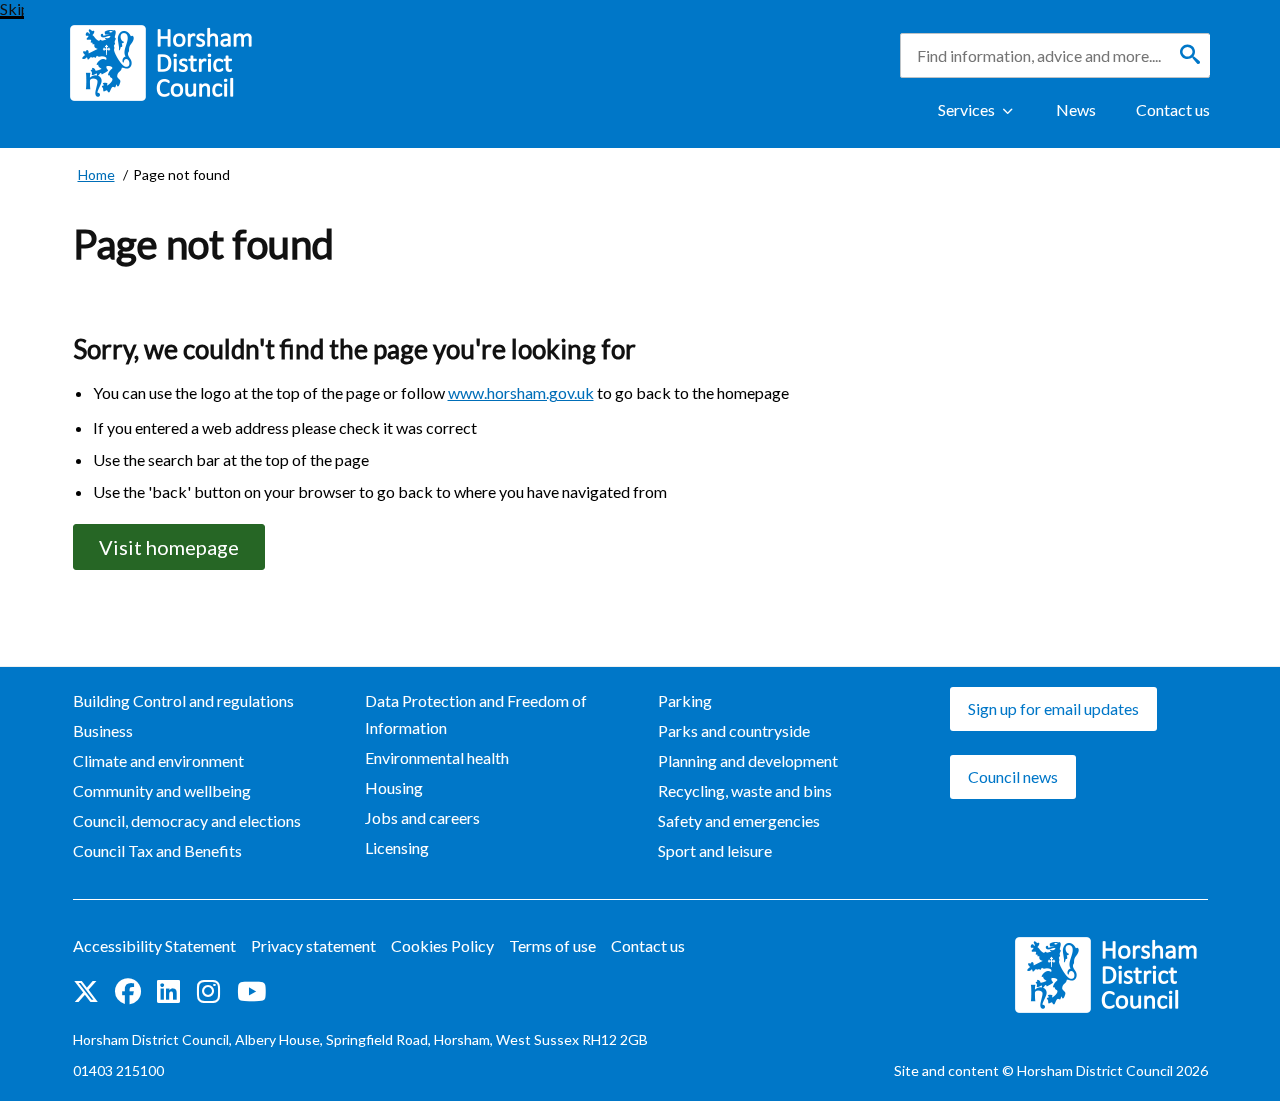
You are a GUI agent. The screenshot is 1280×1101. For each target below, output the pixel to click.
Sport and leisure (715, 850)
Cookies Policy (442, 945)
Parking (685, 700)
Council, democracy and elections (187, 820)
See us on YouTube (251, 993)
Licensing (397, 847)
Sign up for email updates (1053, 708)
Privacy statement (313, 945)
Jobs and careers (422, 817)
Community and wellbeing (162, 790)
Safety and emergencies (739, 820)
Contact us (1173, 109)
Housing (394, 787)
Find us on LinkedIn (169, 993)
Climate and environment (158, 760)
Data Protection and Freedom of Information (476, 714)
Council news (1013, 776)
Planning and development (748, 760)
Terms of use (552, 945)
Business (103, 730)
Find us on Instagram (209, 993)
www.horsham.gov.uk (521, 392)
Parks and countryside (734, 730)
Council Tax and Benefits (157, 850)
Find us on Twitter (86, 993)
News (1076, 109)
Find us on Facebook (128, 993)
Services (966, 109)
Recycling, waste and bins (745, 790)
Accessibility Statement (154, 945)
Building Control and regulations (183, 700)
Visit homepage (169, 547)
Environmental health (437, 757)
